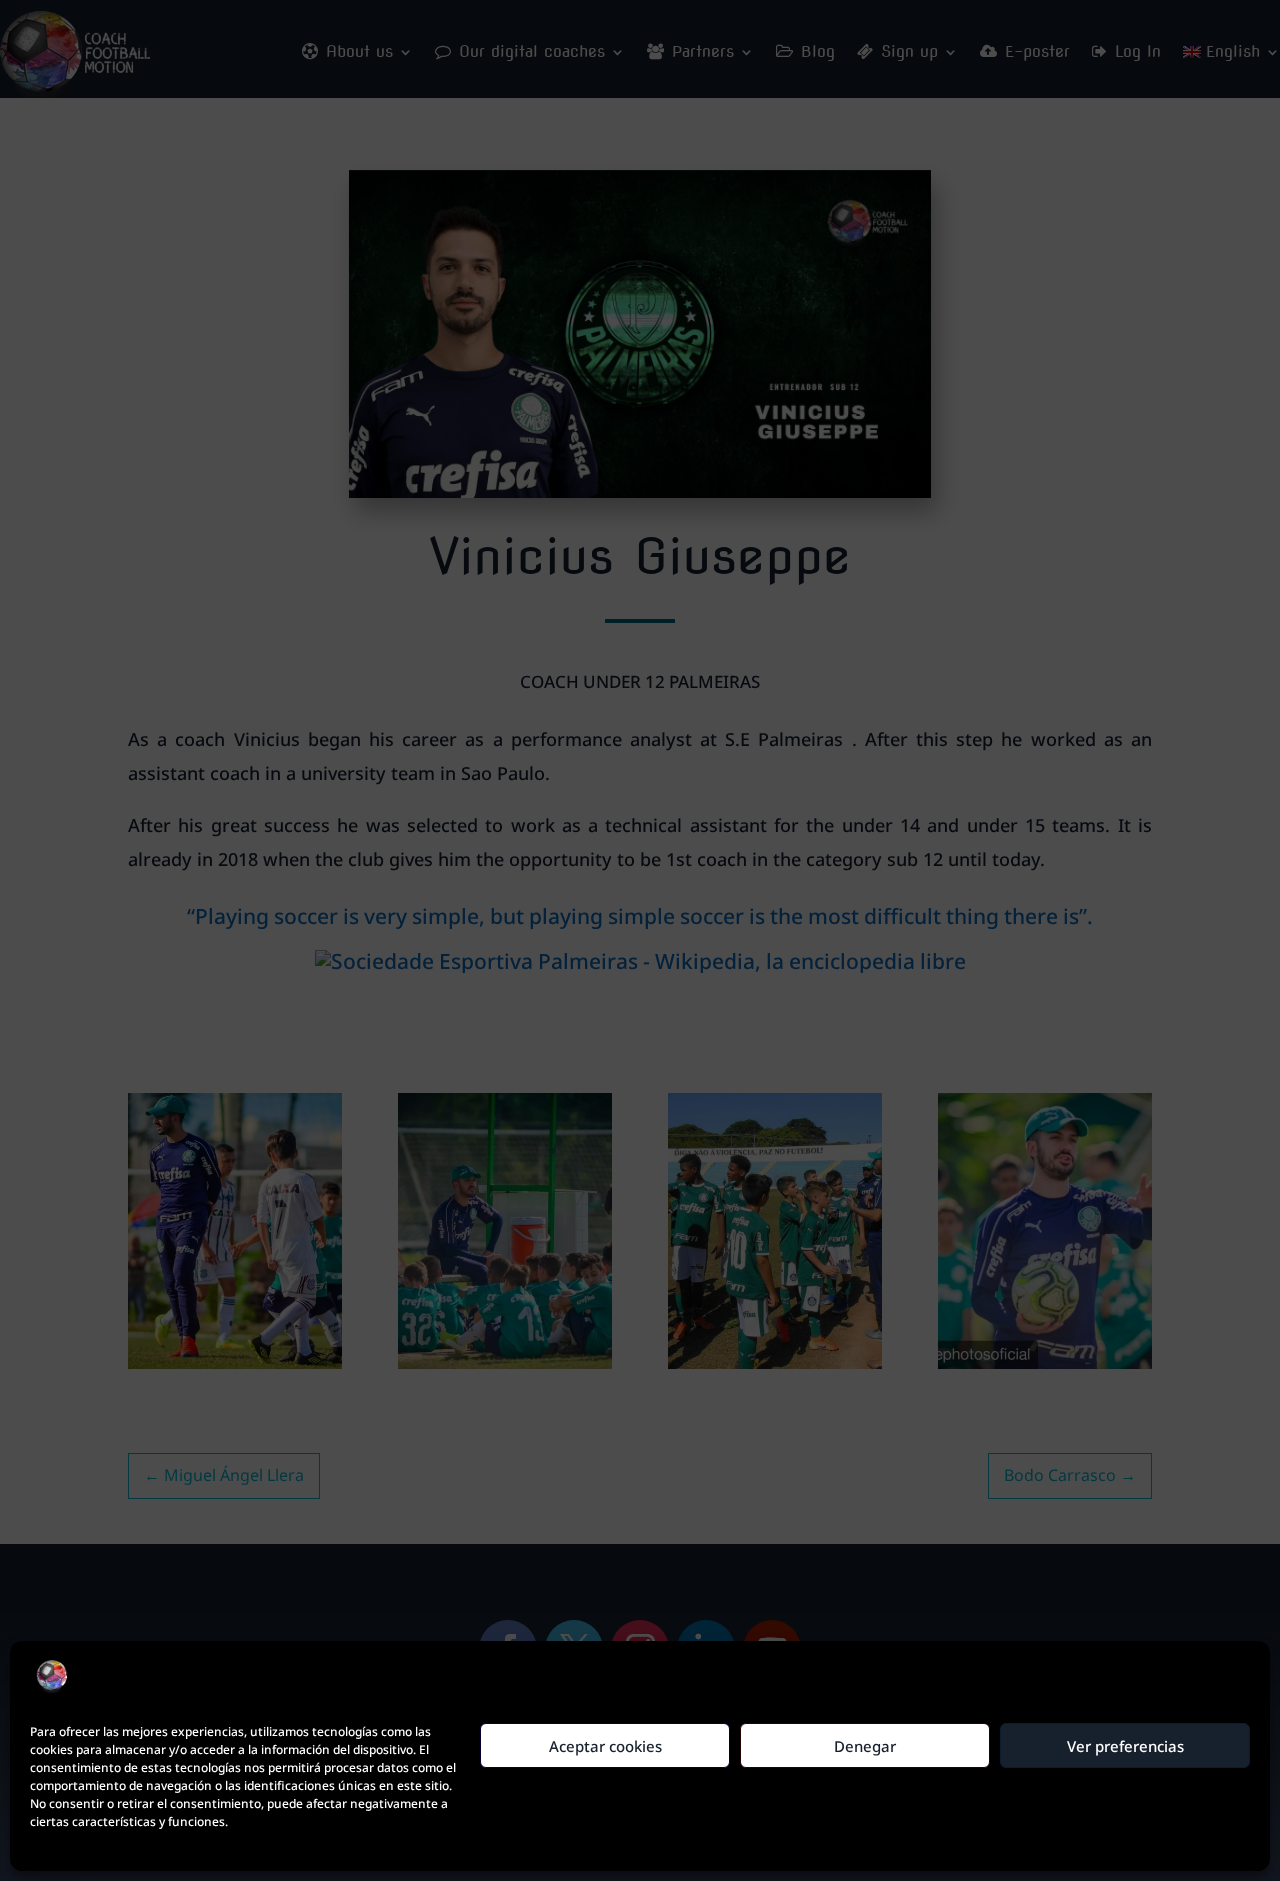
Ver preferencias (1125, 1746)
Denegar (865, 1746)
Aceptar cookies (605, 1746)
